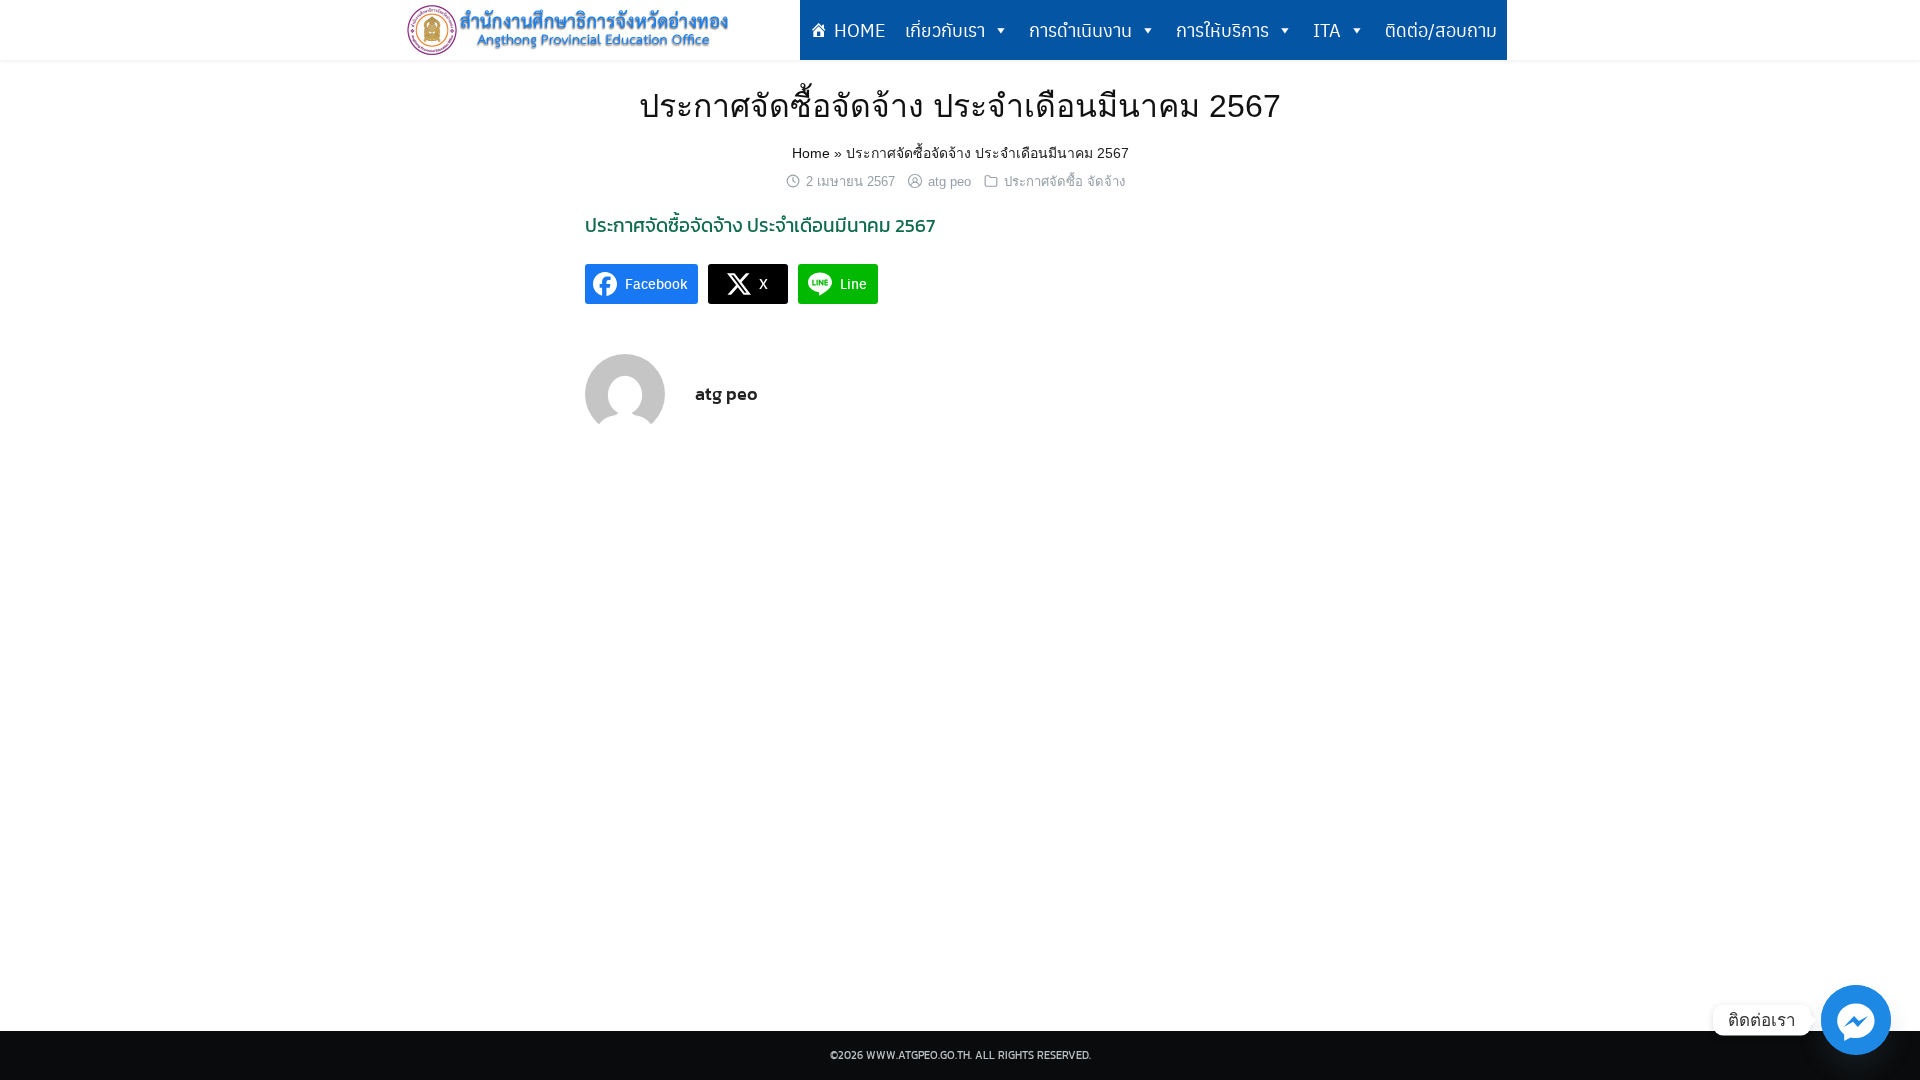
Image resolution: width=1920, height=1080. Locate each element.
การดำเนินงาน (1080, 29)
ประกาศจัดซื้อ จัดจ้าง (1064, 181)
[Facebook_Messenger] (1856, 1020)
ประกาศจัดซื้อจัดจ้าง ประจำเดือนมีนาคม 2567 (960, 106)
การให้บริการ (1222, 29)
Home (811, 153)
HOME (859, 29)
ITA (1327, 29)
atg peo (949, 181)
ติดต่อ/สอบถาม (1441, 29)
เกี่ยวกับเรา (945, 29)
